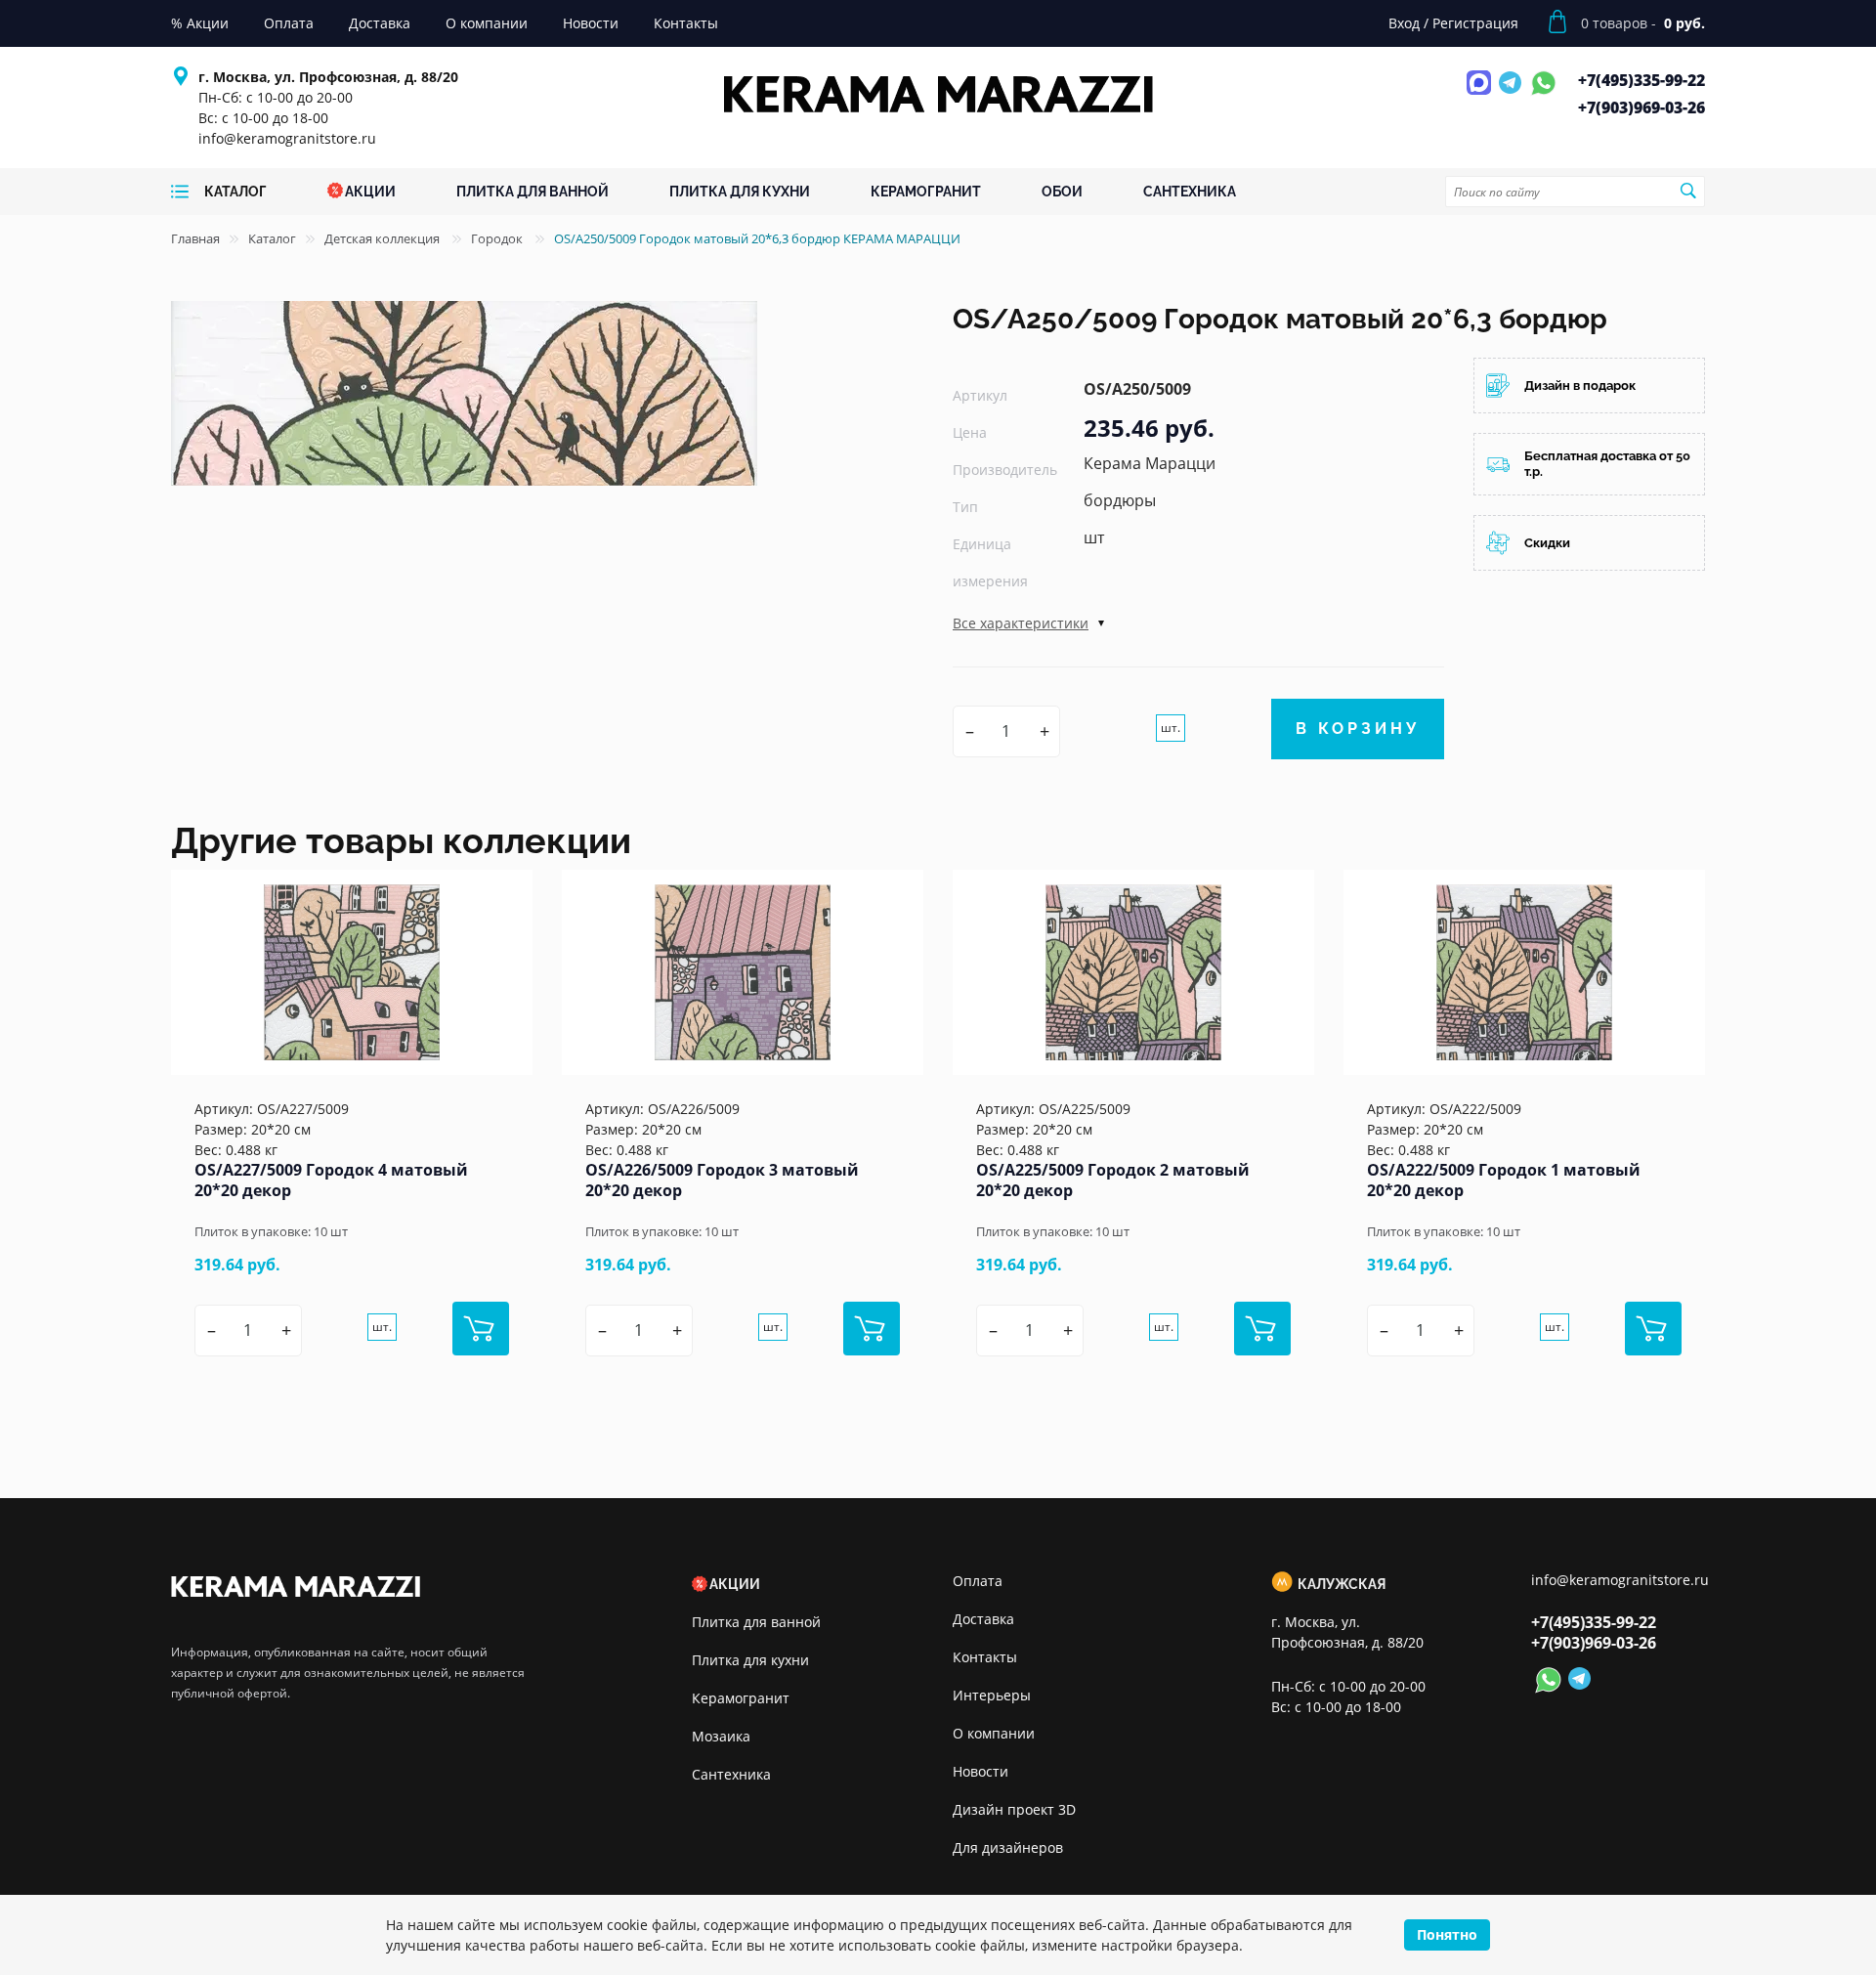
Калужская (1342, 1584)
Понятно (1447, 1934)
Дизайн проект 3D (1014, 1809)
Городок (498, 238)
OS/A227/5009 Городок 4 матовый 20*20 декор (331, 1180)
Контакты (985, 1657)
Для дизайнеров (1008, 1847)
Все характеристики (1021, 623)
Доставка (983, 1619)
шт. (1171, 728)
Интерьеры (992, 1695)
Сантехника (731, 1774)
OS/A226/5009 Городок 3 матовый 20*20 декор (722, 1180)
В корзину (1358, 729)
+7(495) (1641, 80)
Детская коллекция (384, 238)
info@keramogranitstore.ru (287, 138)
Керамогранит (741, 1698)
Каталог (272, 238)
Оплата (978, 1581)
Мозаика (721, 1736)
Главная (195, 238)
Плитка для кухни (750, 1660)
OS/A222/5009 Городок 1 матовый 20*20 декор (1504, 1180)
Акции (735, 1584)
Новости (981, 1771)
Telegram (1513, 94)
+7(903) (1641, 107)
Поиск (1687, 191)
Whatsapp (1543, 94)
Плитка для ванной (756, 1622)
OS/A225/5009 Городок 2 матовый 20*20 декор (1113, 1180)
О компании (994, 1733)
